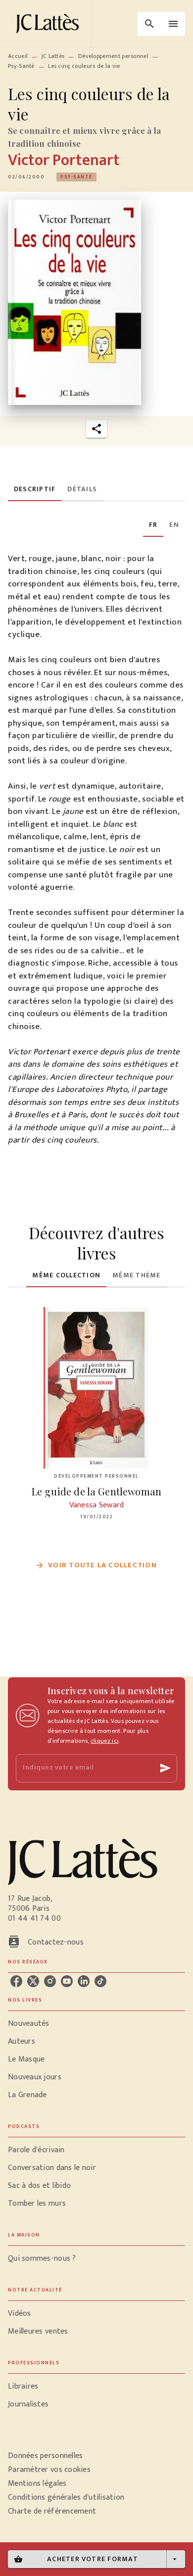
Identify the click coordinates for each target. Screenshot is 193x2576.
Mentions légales (37, 2484)
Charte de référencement (52, 2511)
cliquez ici (104, 1741)
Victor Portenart (64, 160)
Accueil (18, 56)
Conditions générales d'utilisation (66, 2497)
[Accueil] (49, 24)
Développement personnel (113, 56)
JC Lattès (53, 56)
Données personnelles (45, 2456)
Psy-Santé (21, 66)
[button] (76, 177)
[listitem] (16, 1981)
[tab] (35, 489)
